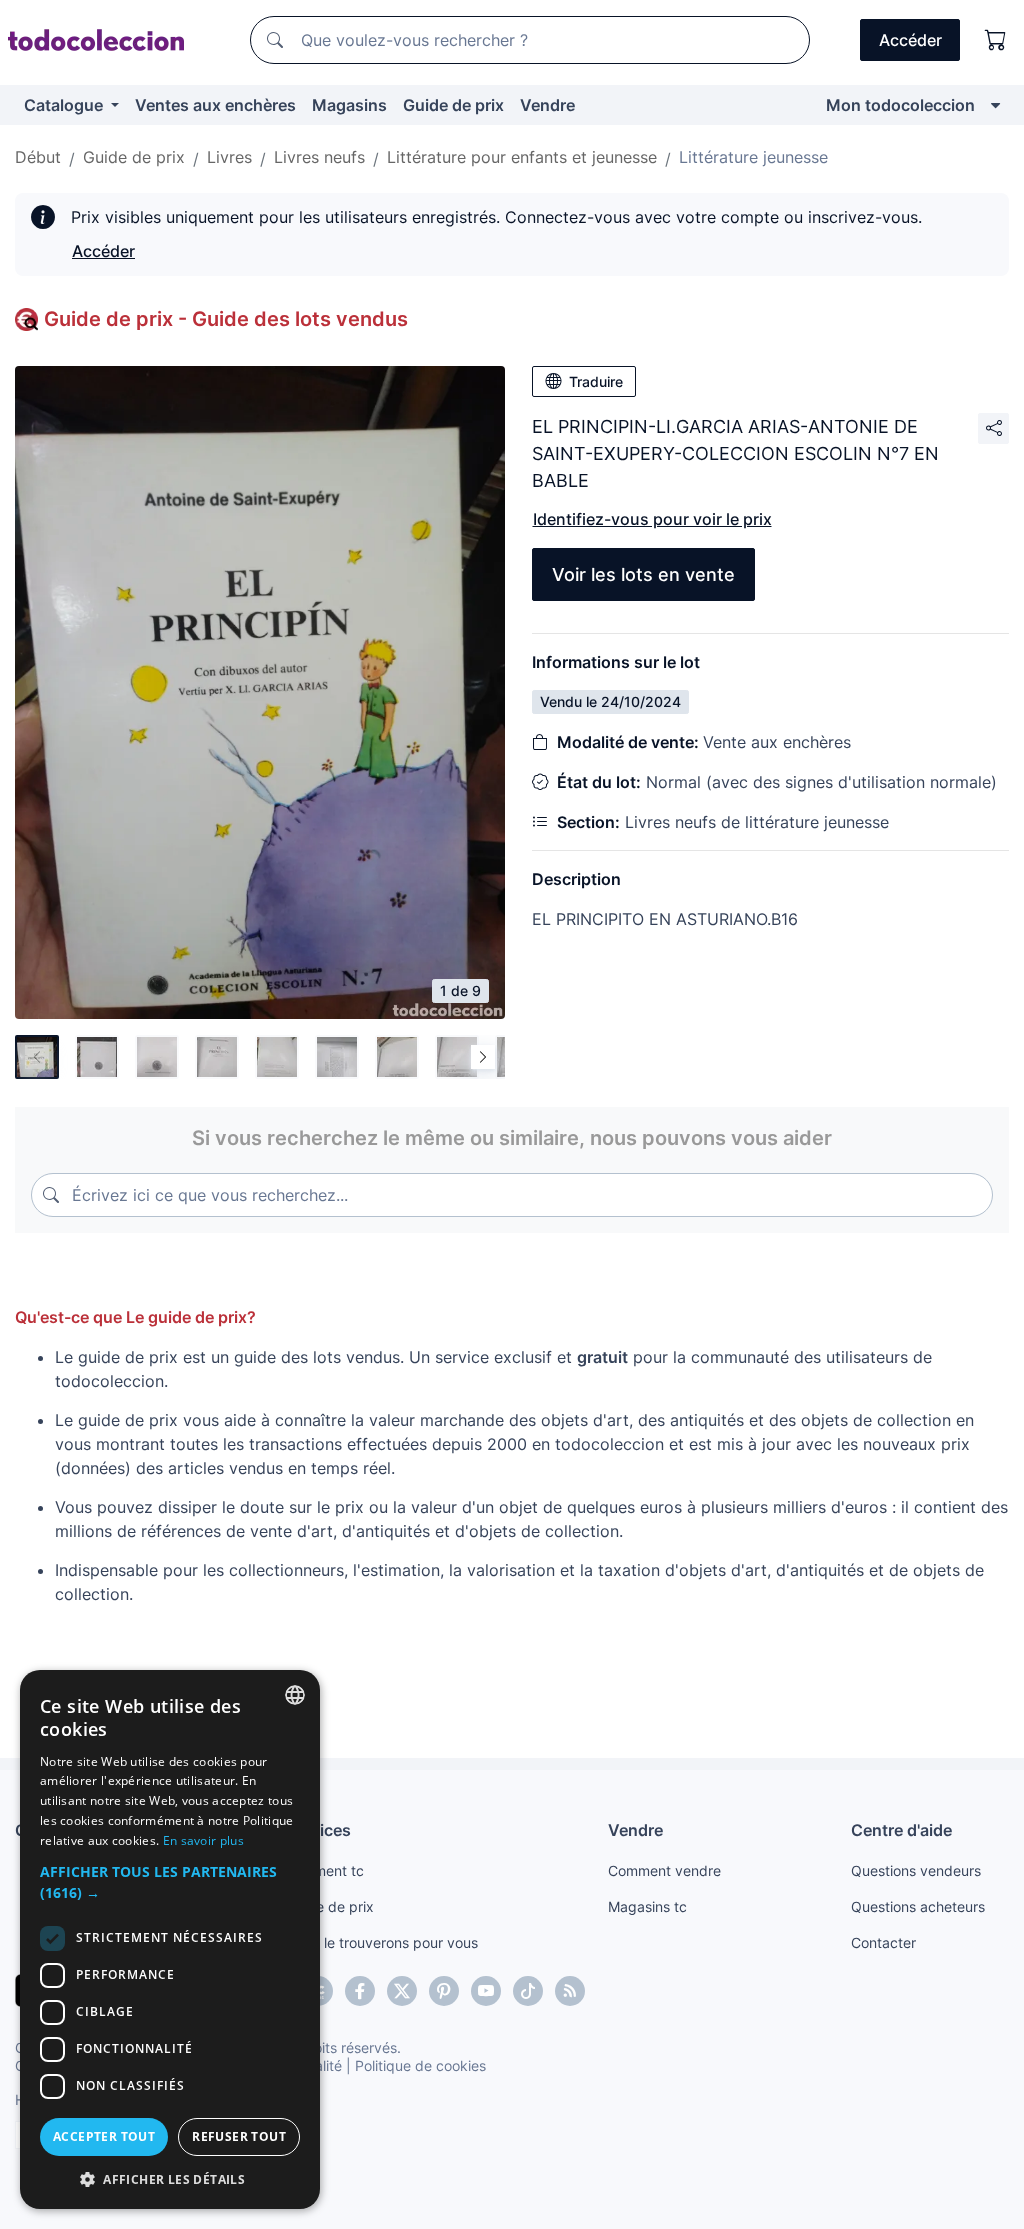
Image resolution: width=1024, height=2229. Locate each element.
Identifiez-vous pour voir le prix (652, 519)
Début (38, 157)
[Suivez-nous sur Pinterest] (444, 1991)
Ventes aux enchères (215, 105)
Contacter (883, 1942)
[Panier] (996, 40)
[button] (170, 1882)
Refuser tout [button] (239, 2136)
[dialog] (170, 1939)
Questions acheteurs (918, 1906)
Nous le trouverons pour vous (382, 1942)
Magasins (349, 105)
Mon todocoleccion (900, 105)
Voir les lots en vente (643, 574)
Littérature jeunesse (753, 157)
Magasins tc (647, 1906)
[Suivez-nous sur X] (402, 1991)
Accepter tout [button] (104, 2136)
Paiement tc (325, 1870)
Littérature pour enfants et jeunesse (522, 157)
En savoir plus (203, 1840)
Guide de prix (453, 105)
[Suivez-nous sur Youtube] (486, 1991)
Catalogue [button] (65, 105)
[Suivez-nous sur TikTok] (528, 1991)
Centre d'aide (901, 1830)
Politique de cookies (420, 2065)
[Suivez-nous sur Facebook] (360, 1991)
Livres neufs (319, 157)
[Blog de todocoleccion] (570, 1991)
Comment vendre (664, 1870)
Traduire (596, 381)
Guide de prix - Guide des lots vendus (226, 319)
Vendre (547, 105)
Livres (229, 157)
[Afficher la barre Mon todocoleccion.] (995, 105)
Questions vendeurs (916, 1870)
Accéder (103, 251)
